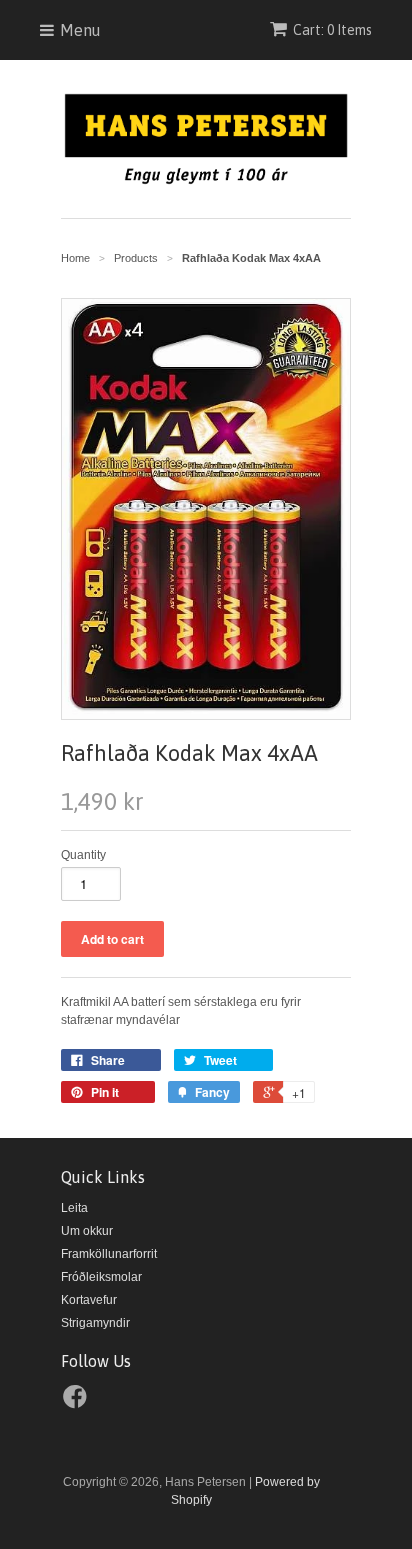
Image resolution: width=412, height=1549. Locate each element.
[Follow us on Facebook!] (78, 1403)
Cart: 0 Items (332, 30)
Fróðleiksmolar (101, 1277)
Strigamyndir (95, 1323)
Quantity (83, 855)
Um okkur (87, 1231)
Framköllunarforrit (109, 1254)
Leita (74, 1208)
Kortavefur (89, 1300)
